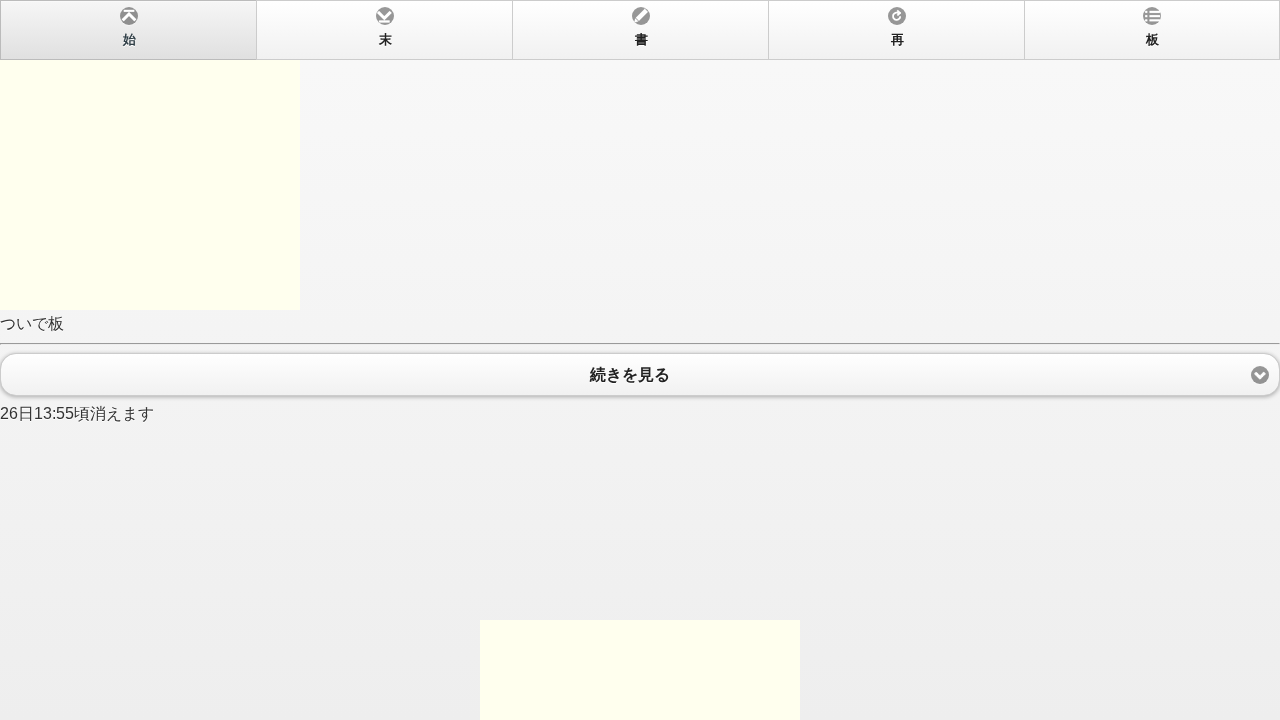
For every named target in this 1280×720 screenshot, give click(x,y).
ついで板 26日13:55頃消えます (579, 227)
